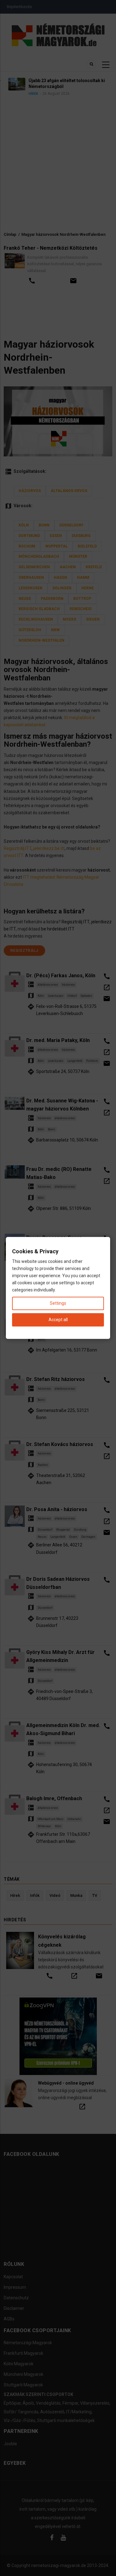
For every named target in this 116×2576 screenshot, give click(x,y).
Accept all (58, 1320)
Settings (58, 1303)
